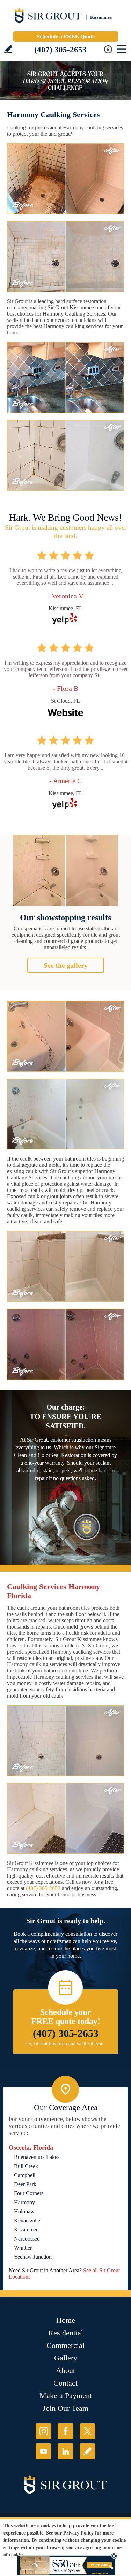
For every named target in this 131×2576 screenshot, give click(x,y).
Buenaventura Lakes (37, 2157)
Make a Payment (66, 2396)
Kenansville (27, 2220)
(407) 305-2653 (60, 50)
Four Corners (29, 2193)
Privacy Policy (78, 2533)
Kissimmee (26, 2230)
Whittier (23, 2248)
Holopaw (24, 2211)
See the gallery (66, 965)
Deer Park (25, 2184)
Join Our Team (65, 2408)
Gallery (66, 2358)
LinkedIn (65, 2451)
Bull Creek (26, 2166)
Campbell (25, 2175)
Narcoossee (27, 2239)
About (65, 2370)
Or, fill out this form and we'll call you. (65, 2044)
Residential (66, 2333)
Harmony (24, 2202)
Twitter (88, 2431)
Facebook (65, 2431)
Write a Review (8, 49)
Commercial (65, 2345)
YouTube (43, 2451)
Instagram (43, 2431)
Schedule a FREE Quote (66, 36)
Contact (65, 2383)
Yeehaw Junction (33, 2257)
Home (66, 2320)
